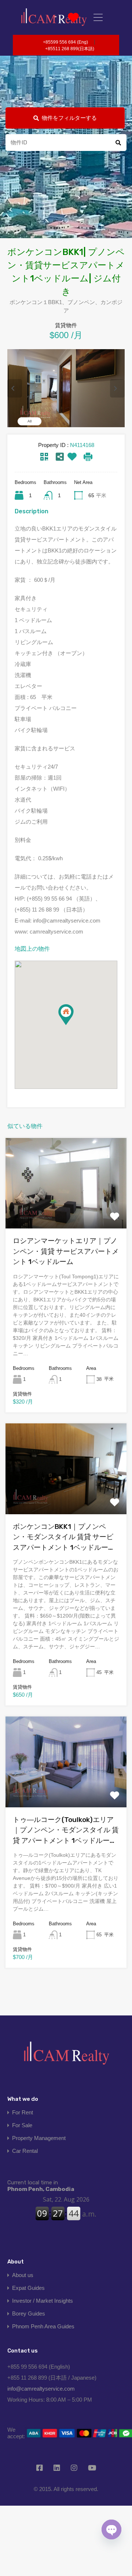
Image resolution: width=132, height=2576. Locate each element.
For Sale (22, 2125)
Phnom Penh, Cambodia (41, 2186)
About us (23, 2275)
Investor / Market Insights (43, 2301)
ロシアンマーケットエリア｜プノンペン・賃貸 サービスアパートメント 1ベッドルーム (66, 1251)
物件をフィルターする (69, 118)
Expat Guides (28, 2288)
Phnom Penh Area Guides (43, 2326)
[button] (74, 1025)
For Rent (23, 2112)
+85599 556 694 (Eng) (65, 42)
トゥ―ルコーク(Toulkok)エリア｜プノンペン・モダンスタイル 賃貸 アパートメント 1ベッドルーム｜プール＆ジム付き (66, 1831)
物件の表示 (66, 1210)
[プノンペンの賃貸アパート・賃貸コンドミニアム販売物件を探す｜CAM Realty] (66, 2056)
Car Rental (25, 2151)
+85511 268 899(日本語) (70, 49)
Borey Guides (29, 2313)
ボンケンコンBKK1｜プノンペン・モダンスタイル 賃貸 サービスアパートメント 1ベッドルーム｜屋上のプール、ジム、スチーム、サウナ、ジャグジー (64, 1538)
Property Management (39, 2138)
